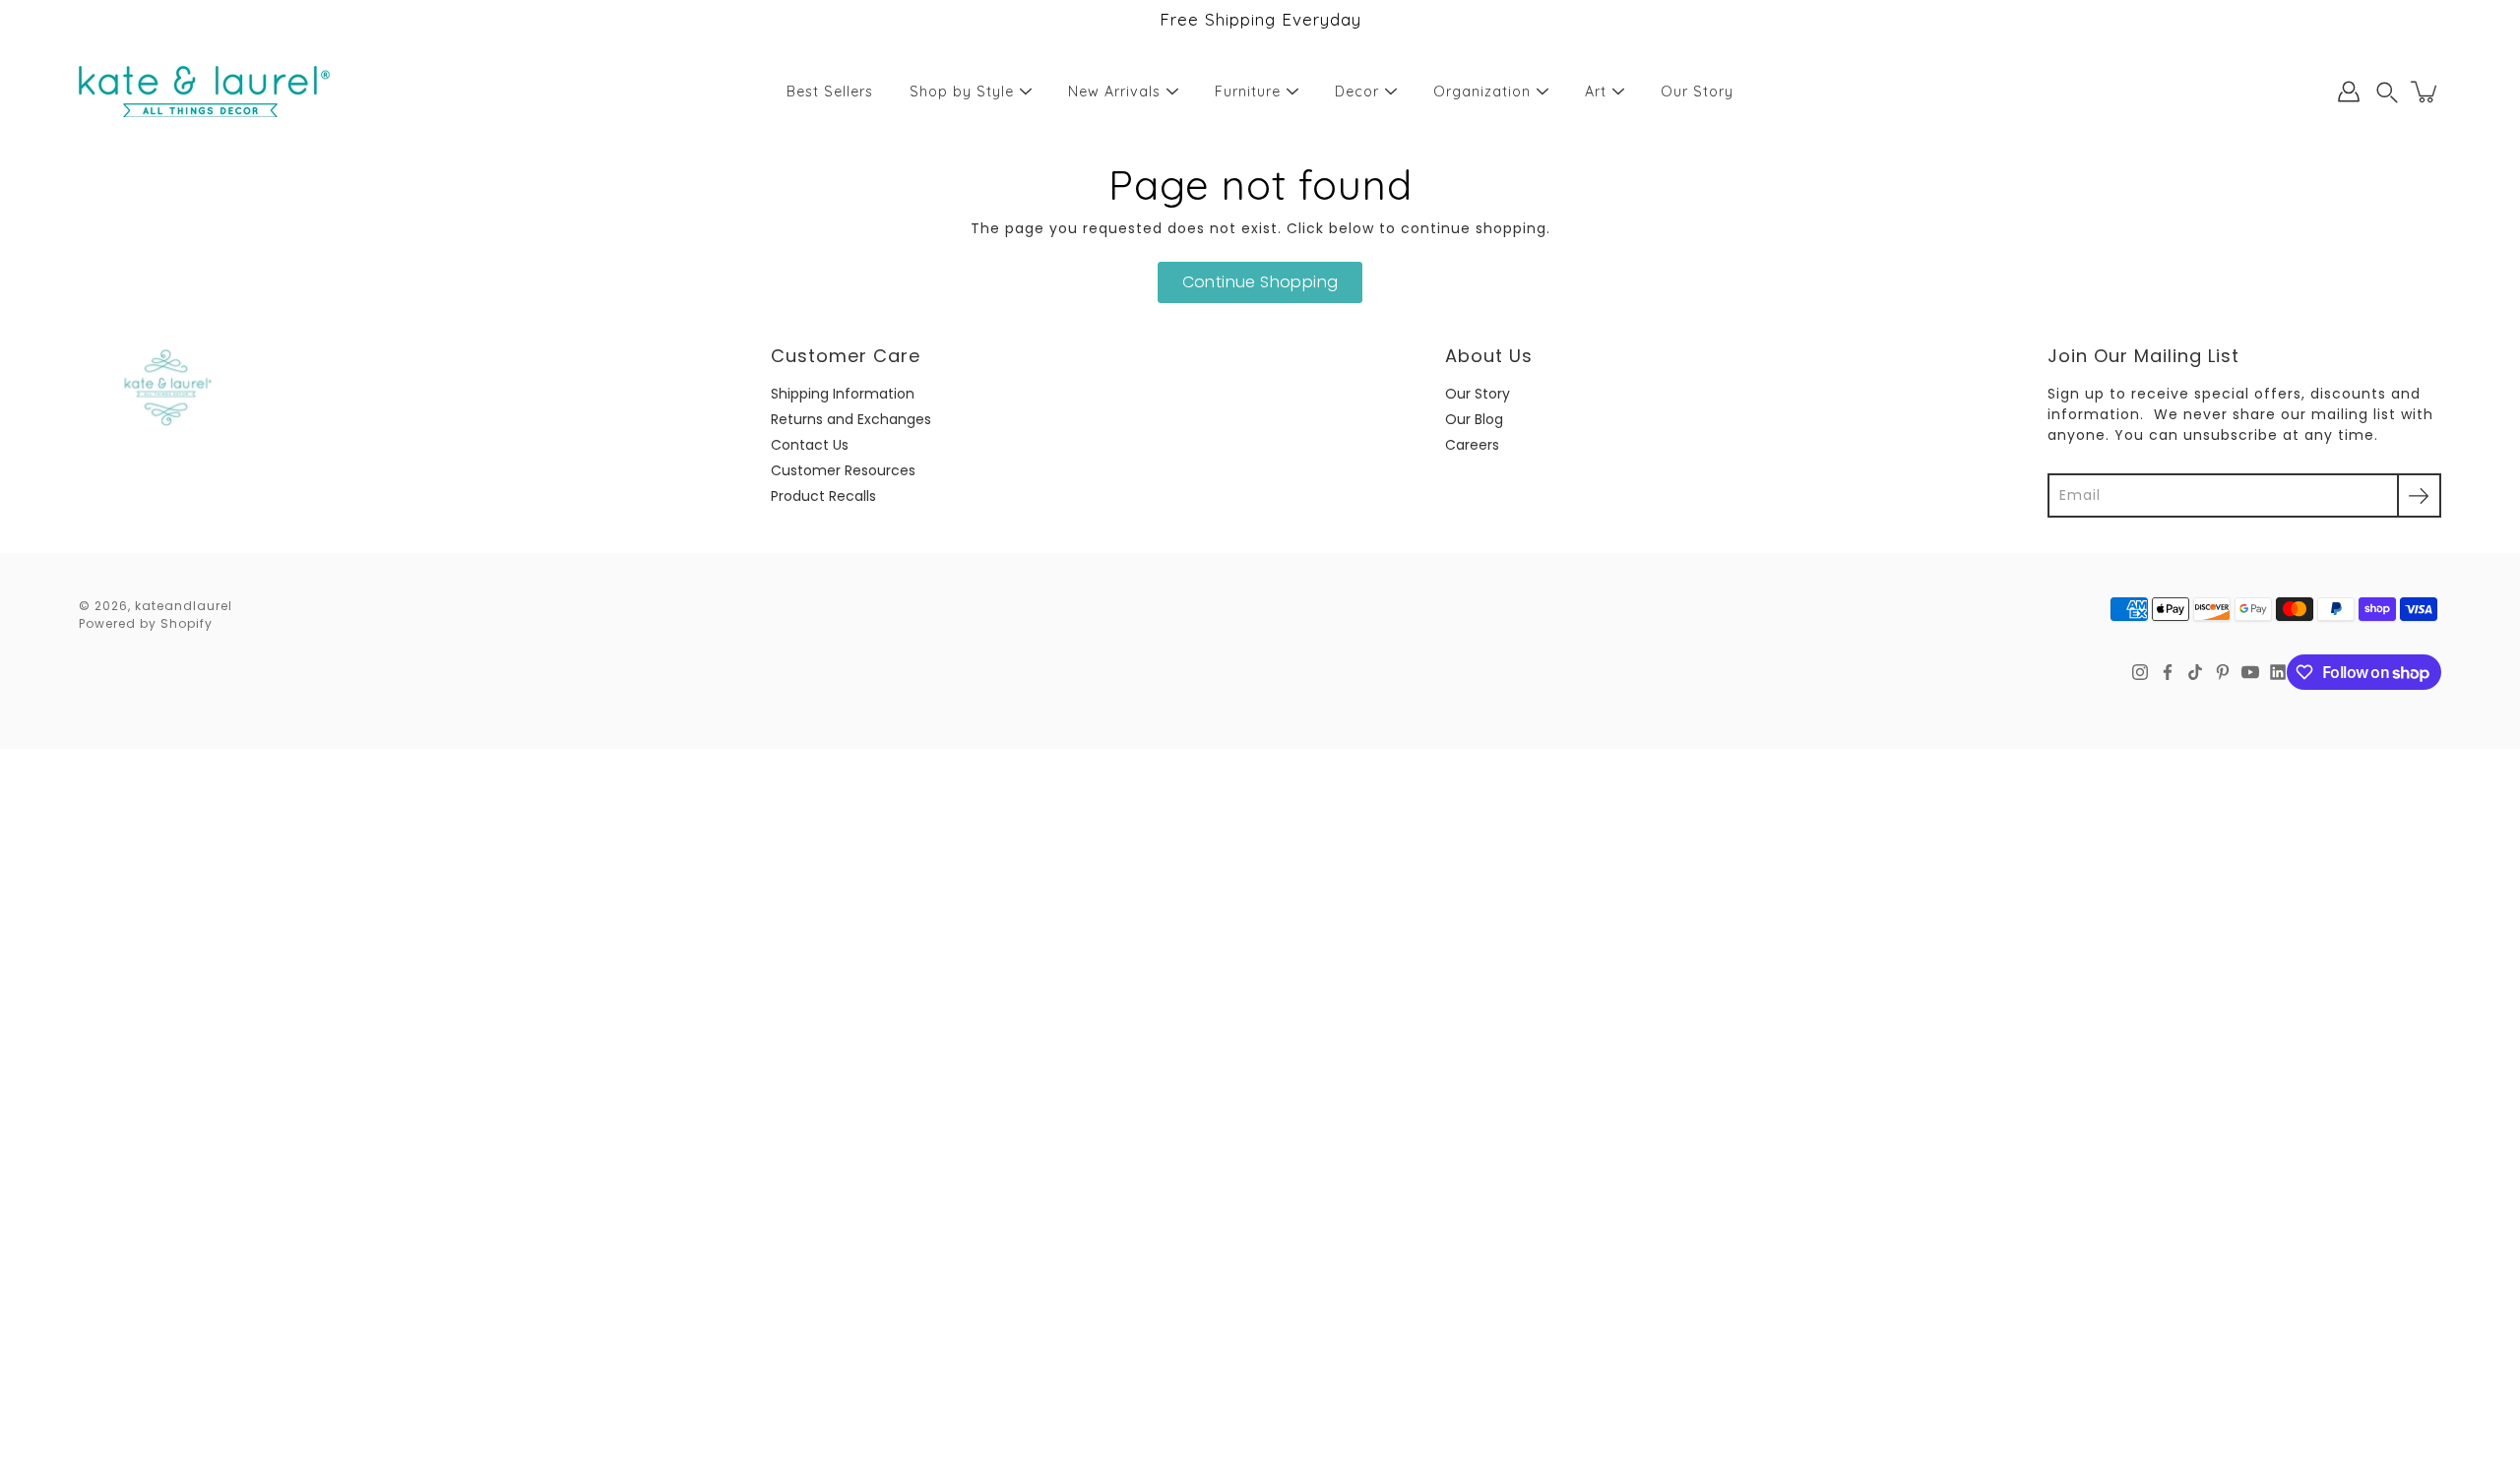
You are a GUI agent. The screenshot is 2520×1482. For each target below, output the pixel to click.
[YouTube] (2250, 672)
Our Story (1697, 92)
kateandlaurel (184, 606)
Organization (1482, 92)
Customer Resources (843, 470)
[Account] (2349, 92)
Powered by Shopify (146, 623)
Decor (1357, 92)
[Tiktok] (2195, 672)
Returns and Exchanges (851, 419)
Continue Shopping (1260, 282)
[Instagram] (2140, 672)
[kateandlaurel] (204, 92)
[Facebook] (2168, 672)
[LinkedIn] (2278, 672)
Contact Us (810, 445)
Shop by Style (962, 92)
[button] (2387, 92)
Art (1596, 92)
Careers (1472, 445)
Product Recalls (823, 496)
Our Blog (1474, 419)
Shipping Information (843, 394)
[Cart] (2425, 92)
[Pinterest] (2223, 672)
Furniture (1248, 92)
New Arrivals (1114, 92)
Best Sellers (830, 92)
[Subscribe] (2419, 495)
